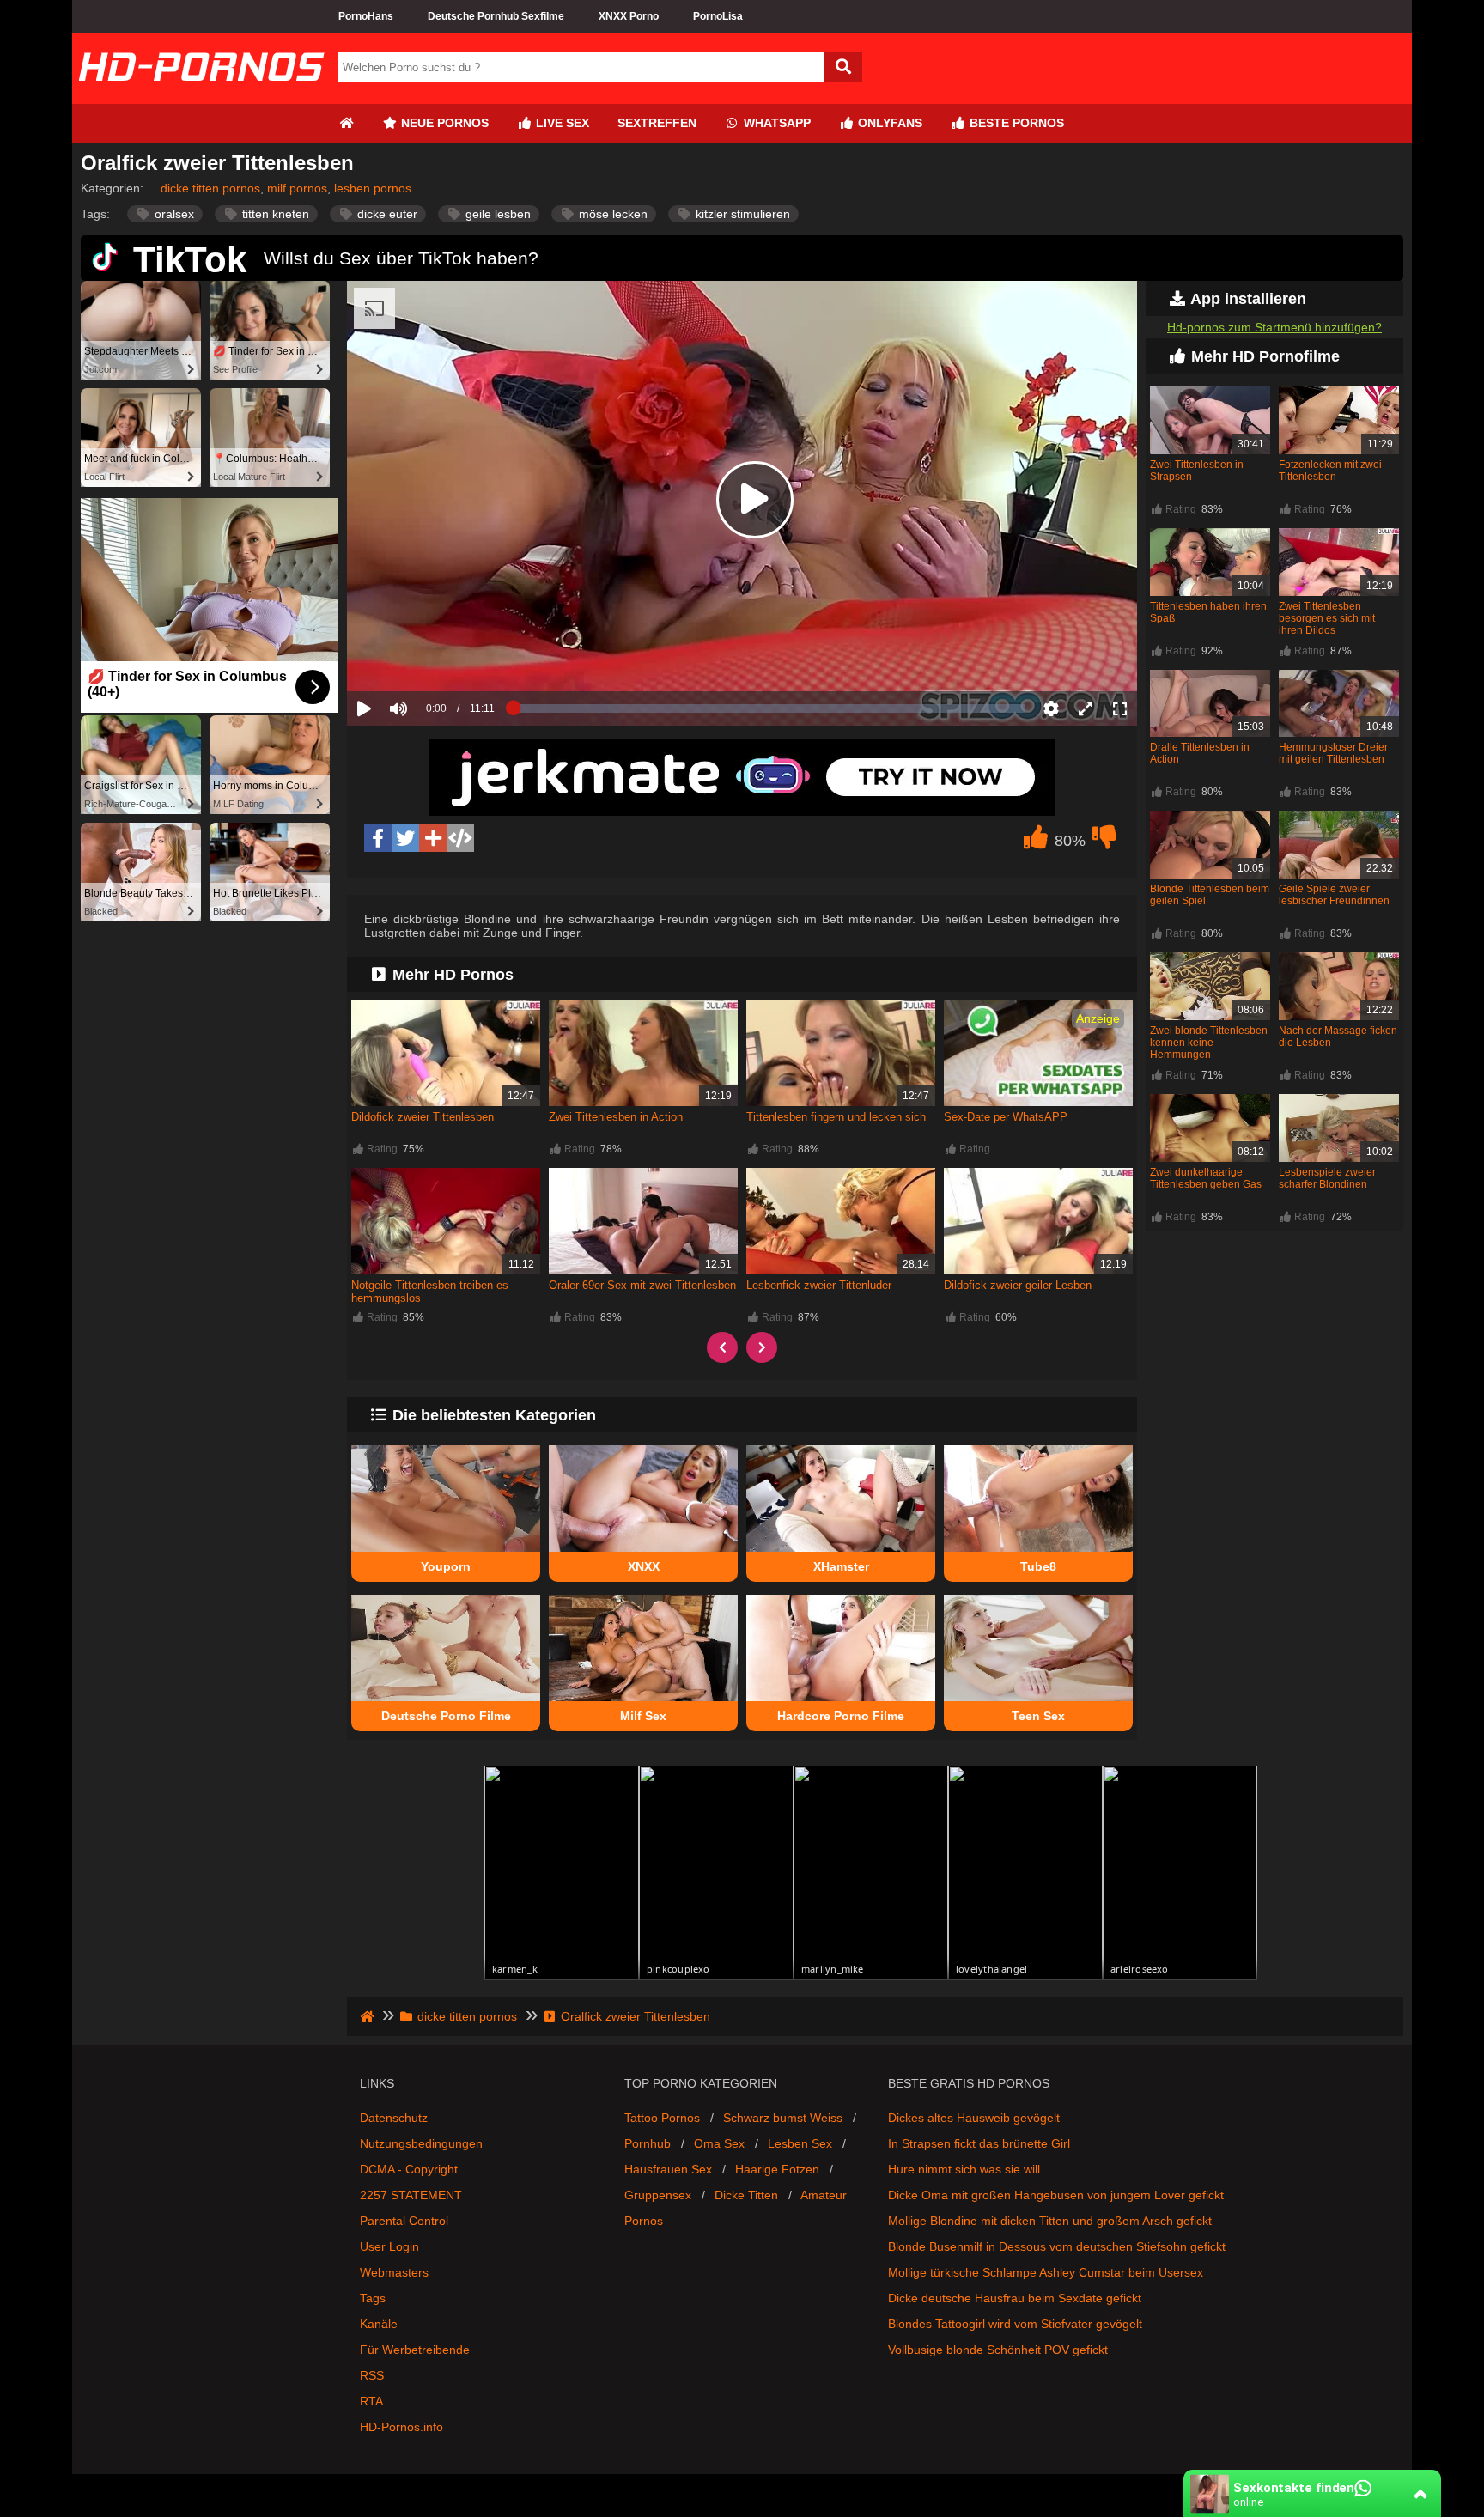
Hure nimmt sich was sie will (964, 2169)
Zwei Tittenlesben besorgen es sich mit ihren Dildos (1327, 618)
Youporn (446, 1566)
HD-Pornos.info (401, 2427)
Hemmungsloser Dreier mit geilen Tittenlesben (1333, 753)
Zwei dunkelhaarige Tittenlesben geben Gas (1206, 1178)
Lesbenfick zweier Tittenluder (819, 1285)
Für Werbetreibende (415, 2350)
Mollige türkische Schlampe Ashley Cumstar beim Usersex (1046, 2272)
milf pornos (297, 188)
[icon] (346, 123)
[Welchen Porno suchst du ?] (843, 67)
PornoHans (366, 16)
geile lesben (496, 214)
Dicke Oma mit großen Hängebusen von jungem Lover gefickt (1056, 2195)
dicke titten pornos (210, 188)
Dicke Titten (746, 2195)
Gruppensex (658, 2195)
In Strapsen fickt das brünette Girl (979, 2143)
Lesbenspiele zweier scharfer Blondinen (1327, 1178)
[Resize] (1086, 708)
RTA (371, 2401)
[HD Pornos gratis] (201, 97)
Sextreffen (657, 123)
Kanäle (379, 2324)
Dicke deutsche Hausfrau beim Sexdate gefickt (1015, 2298)
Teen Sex (1038, 1716)
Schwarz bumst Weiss (783, 2118)
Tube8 (1038, 1566)
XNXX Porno (629, 16)
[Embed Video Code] (460, 838)
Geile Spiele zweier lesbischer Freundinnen (1334, 895)
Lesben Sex (800, 2143)
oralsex (173, 214)
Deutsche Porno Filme (446, 1716)
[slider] (428, 655)
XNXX (644, 1566)
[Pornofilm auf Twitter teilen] (405, 838)
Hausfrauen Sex (668, 2169)
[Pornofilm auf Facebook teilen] (378, 838)
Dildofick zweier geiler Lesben (1018, 1285)
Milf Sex (643, 1716)
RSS (372, 2375)
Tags (373, 2298)
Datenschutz (394, 2118)
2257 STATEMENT (411, 2195)
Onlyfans (888, 123)
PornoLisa (718, 16)
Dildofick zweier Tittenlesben (423, 1117)
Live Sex (561, 123)
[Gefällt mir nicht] (1104, 842)
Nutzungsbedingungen (421, 2143)
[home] (369, 2016)
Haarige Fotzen (777, 2169)
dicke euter (386, 214)
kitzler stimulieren (741, 214)
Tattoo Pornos (662, 2118)
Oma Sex (719, 2143)
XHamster (841, 1566)
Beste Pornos (1015, 123)
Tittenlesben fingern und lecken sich (836, 1117)
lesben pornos (373, 188)
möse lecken (611, 214)
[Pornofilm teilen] (433, 838)
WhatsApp (775, 123)
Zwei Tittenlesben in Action (616, 1117)
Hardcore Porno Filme (841, 1716)
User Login (389, 2246)
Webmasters (394, 2272)
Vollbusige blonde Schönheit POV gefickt (998, 2350)
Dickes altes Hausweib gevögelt (974, 2118)
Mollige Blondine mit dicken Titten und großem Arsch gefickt (1050, 2221)
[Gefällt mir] (1036, 842)
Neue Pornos (443, 123)
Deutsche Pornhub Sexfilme (496, 16)
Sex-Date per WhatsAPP (1006, 1117)
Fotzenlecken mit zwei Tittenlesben (1330, 471)
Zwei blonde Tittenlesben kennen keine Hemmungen (1209, 1043)
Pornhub (648, 2143)
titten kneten (274, 214)
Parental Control (404, 2221)
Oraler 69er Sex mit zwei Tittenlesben (642, 1285)
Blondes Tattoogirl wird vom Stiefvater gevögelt (1015, 2324)
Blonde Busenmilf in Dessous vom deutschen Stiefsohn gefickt (1057, 2246)
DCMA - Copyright (409, 2169)
